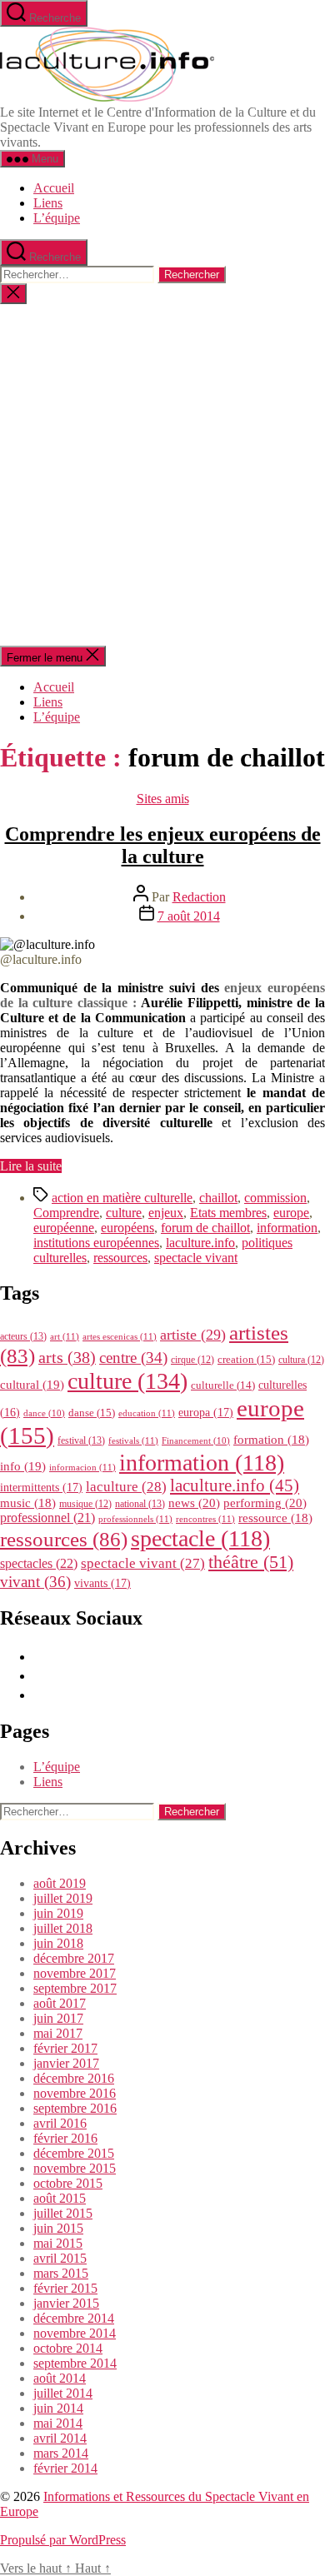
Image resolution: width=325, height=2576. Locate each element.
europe (291, 1213)
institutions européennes (96, 1243)
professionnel (47, 1518)
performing (265, 1503)
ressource (275, 1518)
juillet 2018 (63, 1928)
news (194, 1503)
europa (206, 1412)
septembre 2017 (75, 1988)
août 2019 (60, 1883)
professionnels (135, 1519)
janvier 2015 (66, 2303)
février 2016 (65, 2138)
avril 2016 (60, 2123)
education (147, 1413)
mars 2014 (61, 2453)
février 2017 (65, 2048)
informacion (82, 1467)
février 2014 (65, 2468)
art (65, 1336)
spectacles (39, 1563)
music (28, 1503)
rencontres (205, 1519)
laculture (126, 1486)
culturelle (223, 1385)
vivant (35, 1582)
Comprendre (66, 1213)
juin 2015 (58, 2228)
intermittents (41, 1487)
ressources (120, 1258)
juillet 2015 (63, 2213)
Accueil (54, 188)
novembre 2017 (75, 1973)
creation (246, 1359)
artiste (193, 1335)
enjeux (166, 1213)
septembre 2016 (75, 2108)
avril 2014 (60, 2438)
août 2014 (60, 2378)
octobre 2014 (68, 2348)
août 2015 (60, 2198)
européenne (64, 1228)
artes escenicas (120, 1336)
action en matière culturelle (122, 1198)
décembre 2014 (74, 2318)
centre (133, 1358)
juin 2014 (58, 2408)
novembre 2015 (75, 2168)
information (287, 1228)
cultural (32, 1385)
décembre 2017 (74, 1958)
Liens (48, 203)
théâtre (251, 1562)
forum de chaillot (205, 1228)
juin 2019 (58, 1913)
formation (271, 1440)
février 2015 (65, 2288)
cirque (192, 1360)
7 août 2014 (189, 916)
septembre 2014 (75, 2363)
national (140, 1504)
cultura (301, 1360)
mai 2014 (58, 2423)
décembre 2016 (74, 2078)
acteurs (23, 1336)
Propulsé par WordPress (63, 2540)
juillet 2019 (63, 1898)
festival (81, 1440)
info (23, 1466)
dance (44, 1413)
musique (85, 1504)
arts (67, 1358)
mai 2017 (58, 2033)
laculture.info (200, 1243)
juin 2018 (58, 1943)
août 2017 (60, 2003)
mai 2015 (58, 2243)
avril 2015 (60, 2258)
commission (275, 1198)
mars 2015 (61, 2273)
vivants (102, 1583)
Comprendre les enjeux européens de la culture (163, 845)
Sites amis (163, 799)
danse (92, 1413)
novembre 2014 (75, 2333)
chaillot (218, 1198)
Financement (196, 1441)
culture (124, 1213)
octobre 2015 (68, 2183)
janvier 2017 (66, 2063)
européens (127, 1228)
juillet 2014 (63, 2393)
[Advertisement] (162, 475)
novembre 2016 (75, 2093)
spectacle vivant (196, 1258)
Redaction (199, 897)
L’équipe (57, 218)
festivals (133, 1440)
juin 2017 (58, 2018)
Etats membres (228, 1213)
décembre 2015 (74, 2153)
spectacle (200, 1538)
